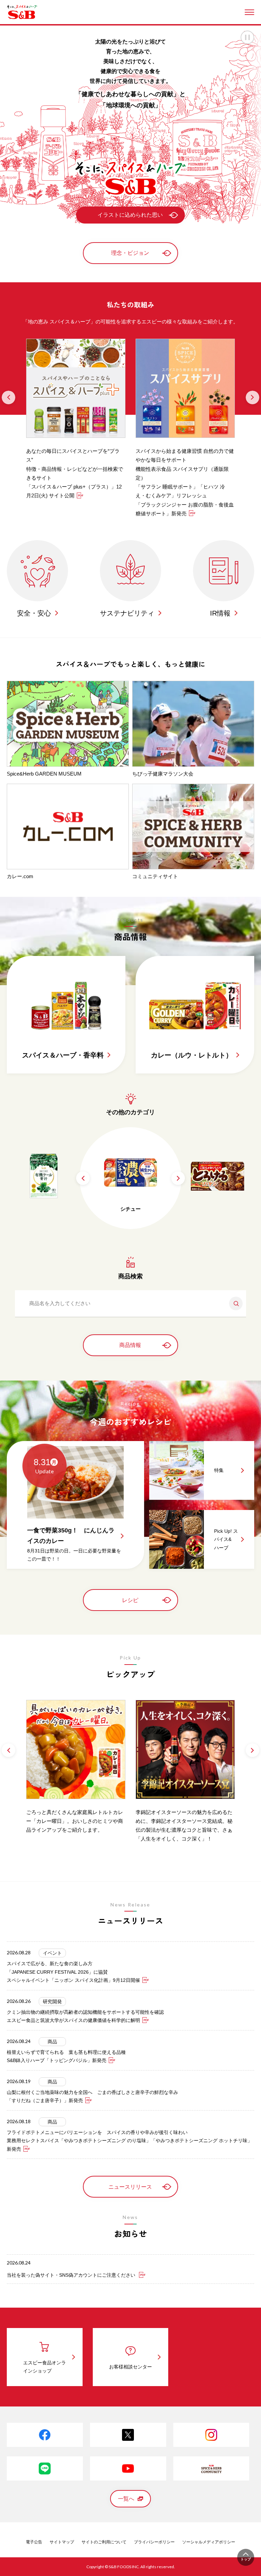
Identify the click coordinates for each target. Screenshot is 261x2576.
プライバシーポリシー (154, 2542)
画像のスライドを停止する (247, 37)
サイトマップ (62, 2542)
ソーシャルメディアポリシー (209, 2542)
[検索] (233, 1303)
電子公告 (34, 2542)
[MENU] (249, 12)
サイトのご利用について (104, 2542)
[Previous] (8, 397)
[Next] (253, 397)
